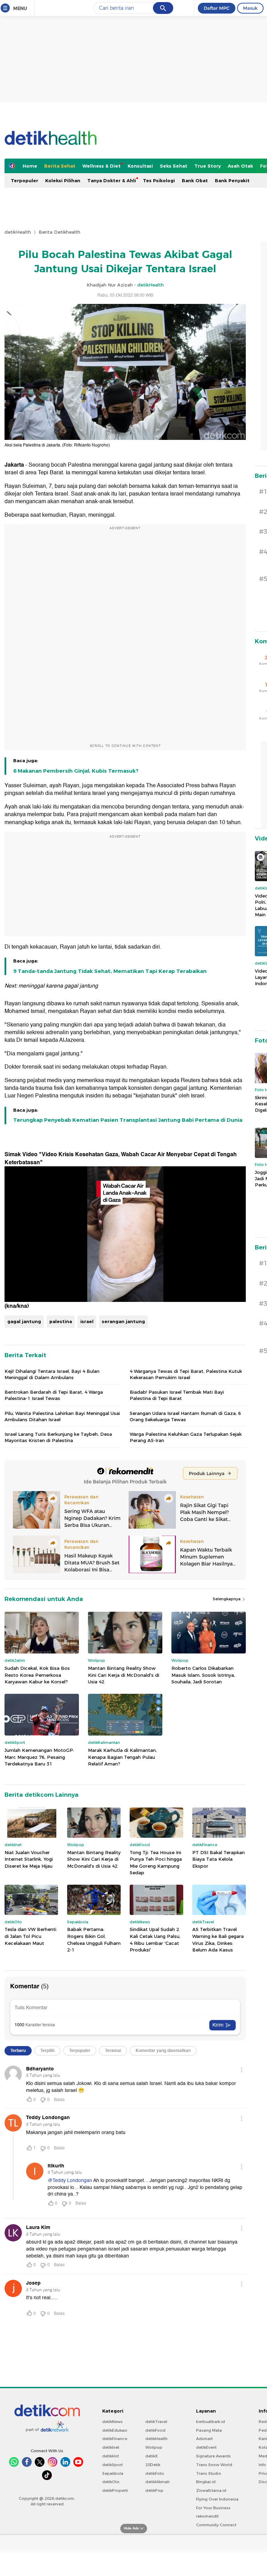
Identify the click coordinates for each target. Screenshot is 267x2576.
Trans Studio (209, 2473)
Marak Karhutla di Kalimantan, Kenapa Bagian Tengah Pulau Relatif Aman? (122, 1757)
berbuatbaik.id (211, 2422)
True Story (208, 166)
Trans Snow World (214, 2465)
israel (87, 1321)
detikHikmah (157, 2482)
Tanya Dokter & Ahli (112, 180)
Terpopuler (25, 180)
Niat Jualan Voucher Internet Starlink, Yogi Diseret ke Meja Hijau (29, 1859)
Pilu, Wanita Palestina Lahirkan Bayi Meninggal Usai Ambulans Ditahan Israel (62, 1416)
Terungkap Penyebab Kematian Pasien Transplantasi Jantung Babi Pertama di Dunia (128, 1120)
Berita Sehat (60, 166)
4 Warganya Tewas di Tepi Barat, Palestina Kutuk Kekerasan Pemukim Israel (186, 1374)
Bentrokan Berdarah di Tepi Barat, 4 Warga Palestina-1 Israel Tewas (54, 1395)
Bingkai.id (206, 2482)
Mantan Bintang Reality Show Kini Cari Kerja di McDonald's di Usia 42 (124, 1675)
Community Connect (216, 2525)
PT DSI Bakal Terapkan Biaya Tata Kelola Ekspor (219, 1859)
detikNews (112, 2422)
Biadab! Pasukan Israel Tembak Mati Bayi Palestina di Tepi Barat (177, 1395)
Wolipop (154, 2447)
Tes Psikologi (159, 180)
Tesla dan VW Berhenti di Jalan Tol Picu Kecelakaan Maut (30, 1936)
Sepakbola (113, 2473)
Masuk (250, 8)
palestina (61, 1321)
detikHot (111, 2456)
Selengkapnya (227, 1599)
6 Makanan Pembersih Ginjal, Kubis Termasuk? (76, 771)
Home (30, 166)
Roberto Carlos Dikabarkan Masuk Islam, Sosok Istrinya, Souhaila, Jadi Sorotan (203, 1675)
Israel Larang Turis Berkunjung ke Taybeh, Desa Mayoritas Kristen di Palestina (58, 1437)
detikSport (112, 2465)
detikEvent (206, 2447)
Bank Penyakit (232, 180)
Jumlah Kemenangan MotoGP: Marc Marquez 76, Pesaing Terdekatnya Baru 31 (39, 1757)
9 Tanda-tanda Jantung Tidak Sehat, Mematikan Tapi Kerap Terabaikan (110, 971)
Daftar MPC (217, 8)
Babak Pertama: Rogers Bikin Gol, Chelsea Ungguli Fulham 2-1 (94, 1939)
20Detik (153, 2465)
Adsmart (204, 2439)
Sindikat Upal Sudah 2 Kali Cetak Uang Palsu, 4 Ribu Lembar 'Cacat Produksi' (155, 1939)
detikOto (111, 2482)
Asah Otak (240, 166)
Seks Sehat (174, 166)
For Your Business (213, 2508)
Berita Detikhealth (59, 232)
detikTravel (156, 2422)
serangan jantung (123, 1321)
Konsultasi (140, 166)
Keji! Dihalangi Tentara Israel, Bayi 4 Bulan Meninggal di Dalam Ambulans (52, 1374)
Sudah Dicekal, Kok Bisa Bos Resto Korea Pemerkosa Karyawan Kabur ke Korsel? (37, 1675)
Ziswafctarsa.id (211, 2490)
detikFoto (155, 2473)
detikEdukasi (115, 2430)
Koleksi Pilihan (63, 180)
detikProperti (115, 2490)
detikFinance (115, 2439)
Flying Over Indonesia (217, 2499)
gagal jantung (24, 1321)
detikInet (111, 2447)
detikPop (154, 2490)
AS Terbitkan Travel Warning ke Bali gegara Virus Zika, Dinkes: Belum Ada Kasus (218, 1939)
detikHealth (18, 232)
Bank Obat (195, 180)
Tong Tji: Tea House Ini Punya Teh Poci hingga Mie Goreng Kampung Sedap (156, 1863)
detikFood (155, 2430)
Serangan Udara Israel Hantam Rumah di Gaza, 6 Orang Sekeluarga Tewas (185, 1416)
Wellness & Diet (102, 166)
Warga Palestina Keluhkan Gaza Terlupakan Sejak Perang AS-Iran (186, 1437)
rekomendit (207, 2516)
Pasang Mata (209, 2430)
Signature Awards (213, 2456)
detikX (152, 2456)
